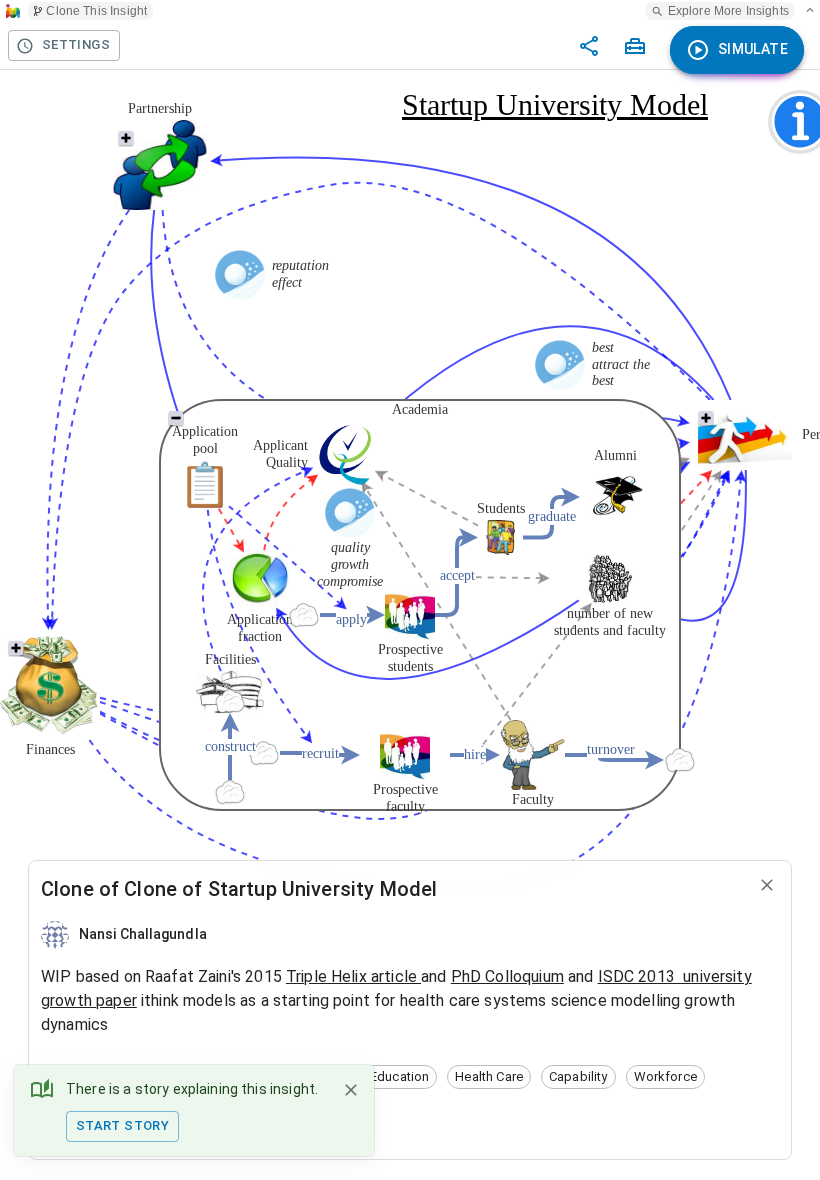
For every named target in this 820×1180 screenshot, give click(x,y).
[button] (399, 1077)
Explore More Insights (728, 11)
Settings (76, 44)
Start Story (122, 1125)
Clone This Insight (96, 11)
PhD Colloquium (507, 976)
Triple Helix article (353, 976)
